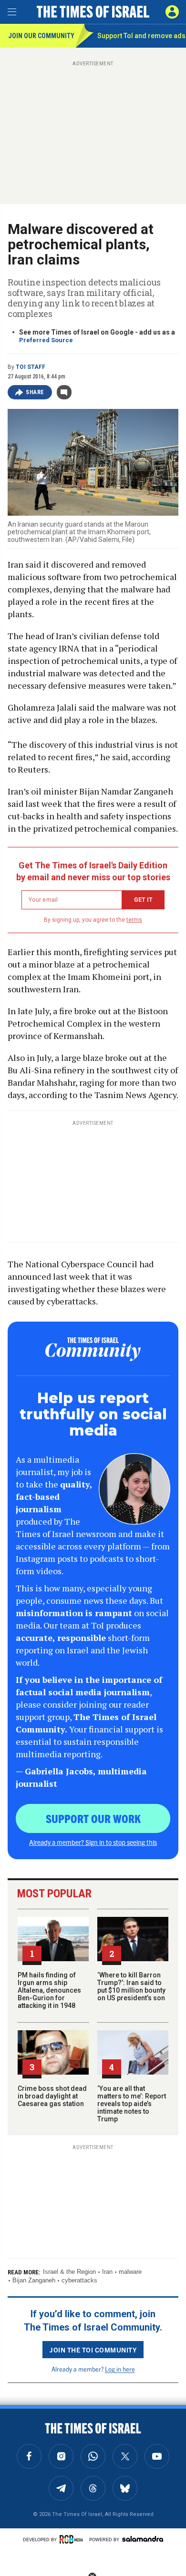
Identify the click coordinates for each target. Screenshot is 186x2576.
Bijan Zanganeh (34, 2280)
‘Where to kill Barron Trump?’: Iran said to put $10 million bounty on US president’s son (131, 1986)
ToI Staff (31, 367)
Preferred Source (46, 340)
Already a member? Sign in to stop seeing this (93, 1842)
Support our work (93, 1818)
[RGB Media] (73, 2539)
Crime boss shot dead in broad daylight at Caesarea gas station (52, 2096)
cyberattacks (79, 2280)
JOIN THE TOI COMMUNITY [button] (93, 2350)
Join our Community (41, 36)
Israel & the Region (69, 2272)
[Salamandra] (143, 2539)
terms (134, 920)
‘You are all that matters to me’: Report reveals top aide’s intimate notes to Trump (132, 2104)
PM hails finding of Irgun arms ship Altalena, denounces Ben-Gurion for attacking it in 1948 (49, 1990)
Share (35, 392)
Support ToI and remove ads (141, 36)
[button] (172, 12)
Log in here (120, 2369)
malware (130, 2272)
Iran (107, 2272)
